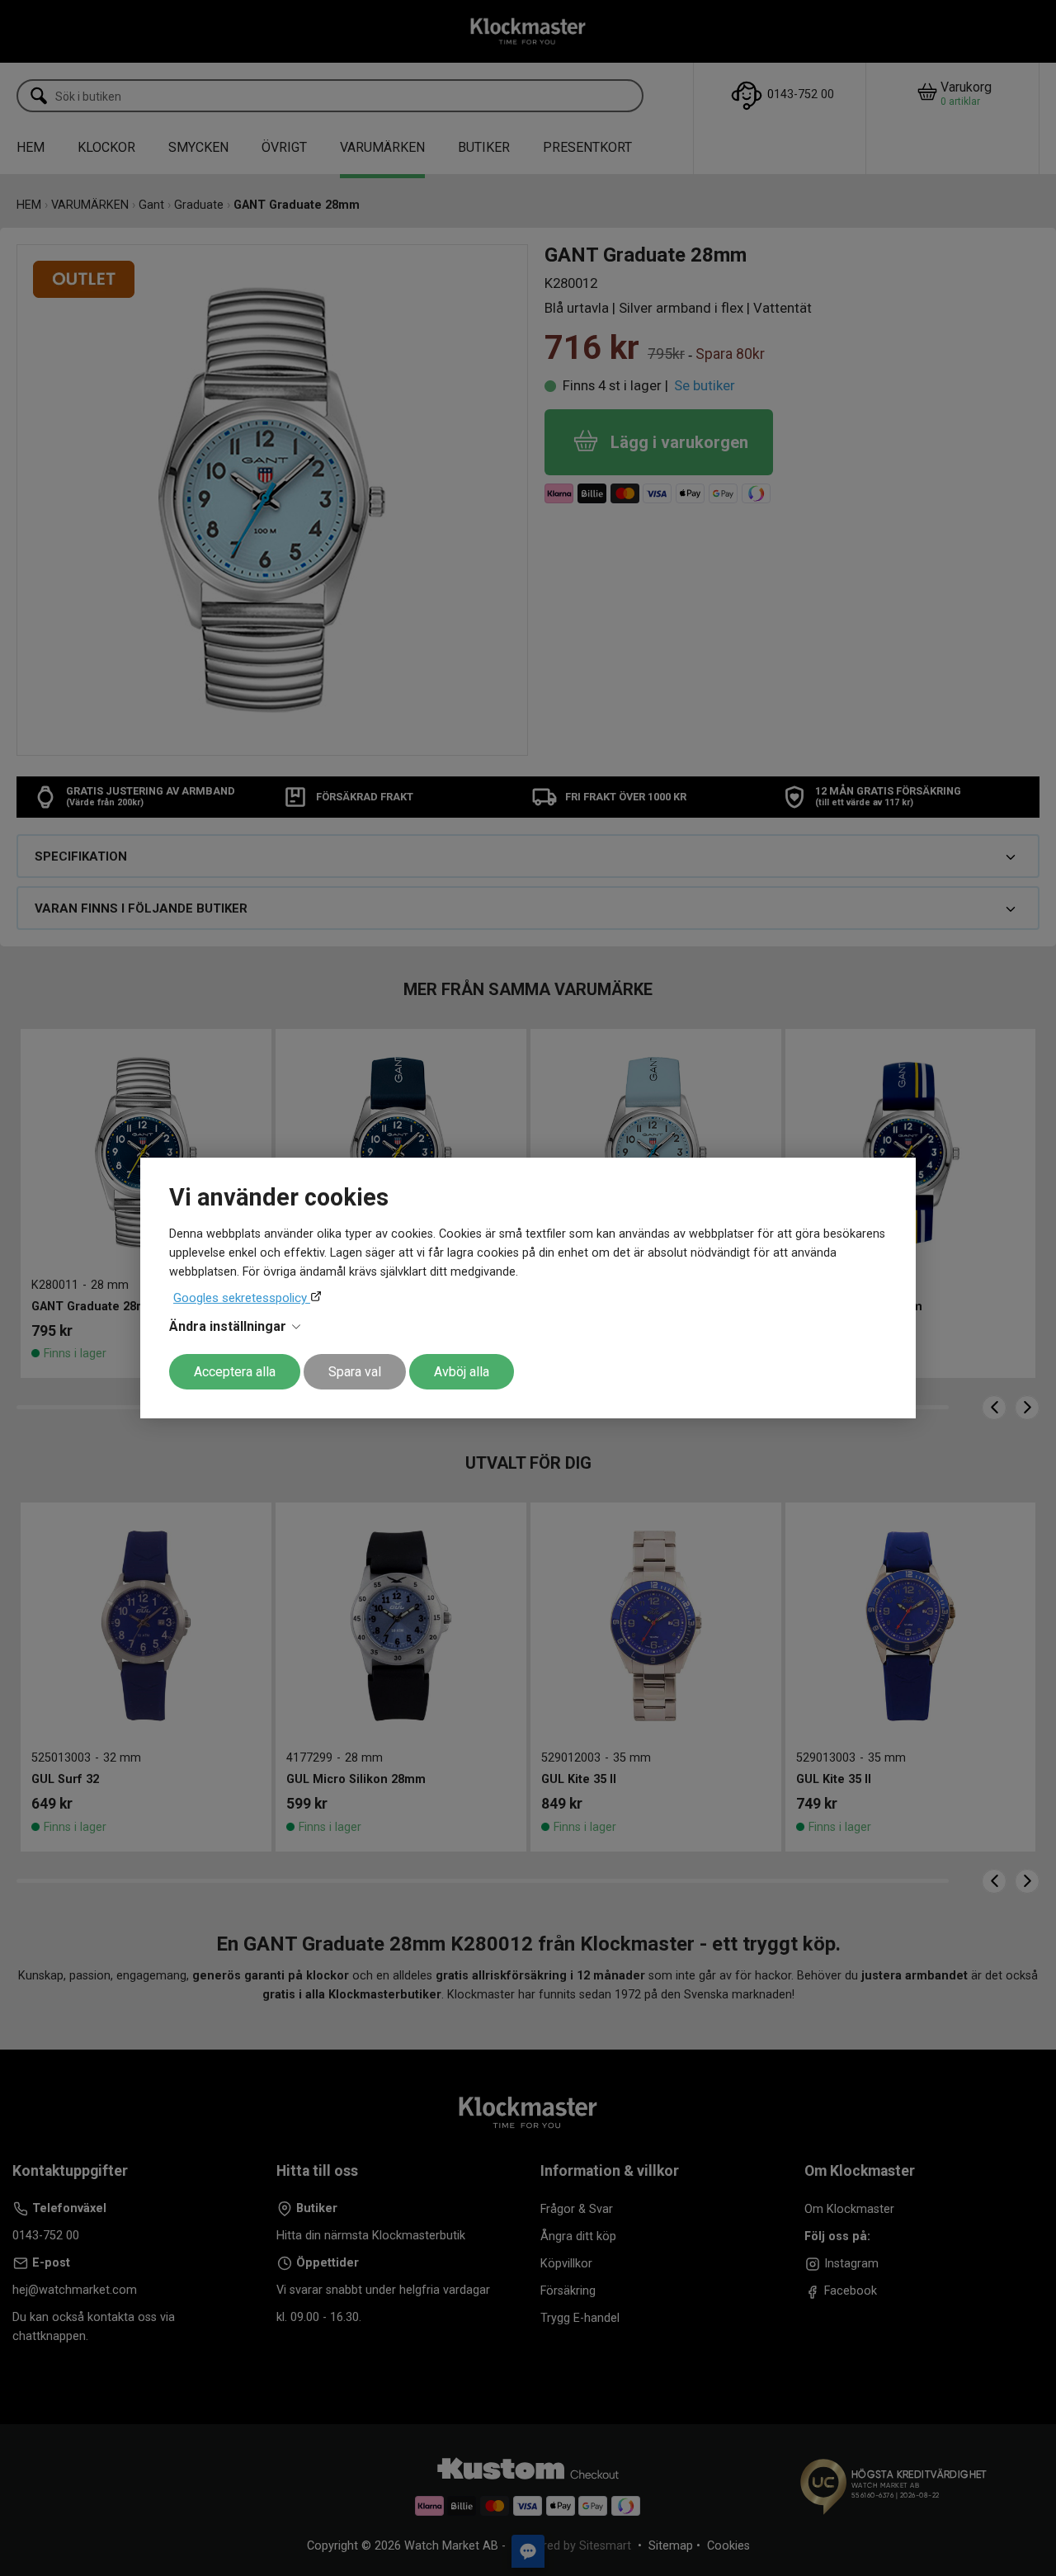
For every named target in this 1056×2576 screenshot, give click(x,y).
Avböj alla (462, 1372)
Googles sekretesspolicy (242, 1298)
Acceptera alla (235, 1372)
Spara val (355, 1372)
